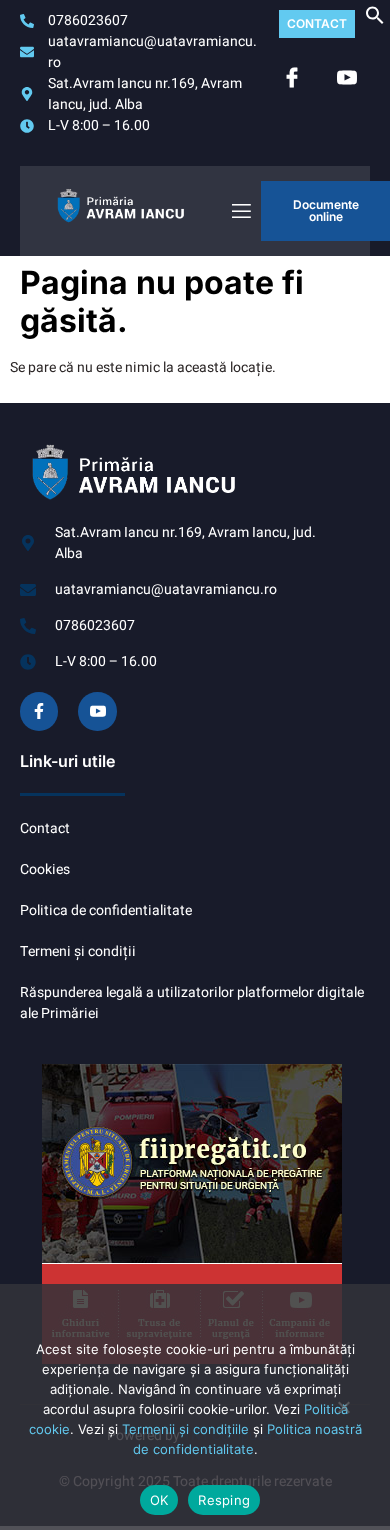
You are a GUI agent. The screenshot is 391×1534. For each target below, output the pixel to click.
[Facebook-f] (39, 711)
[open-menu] (240, 211)
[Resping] (343, 1415)
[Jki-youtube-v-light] (97, 711)
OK (159, 1500)
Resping (224, 1500)
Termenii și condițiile (185, 1429)
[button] (375, 20)
